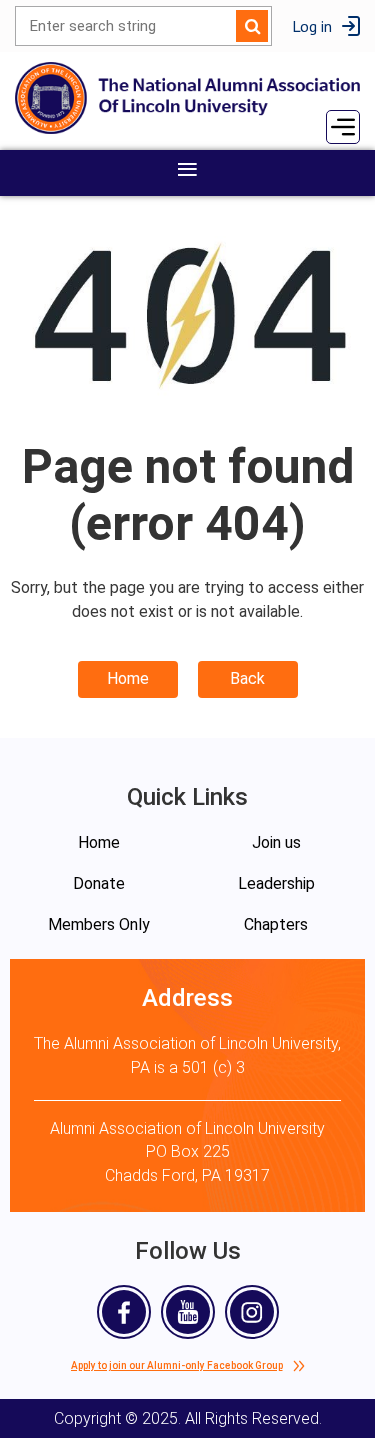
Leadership (276, 883)
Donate (99, 883)
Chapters (276, 924)
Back (247, 678)
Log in (312, 26)
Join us (276, 842)
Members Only (99, 924)
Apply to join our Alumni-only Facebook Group (177, 1365)
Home (128, 678)
